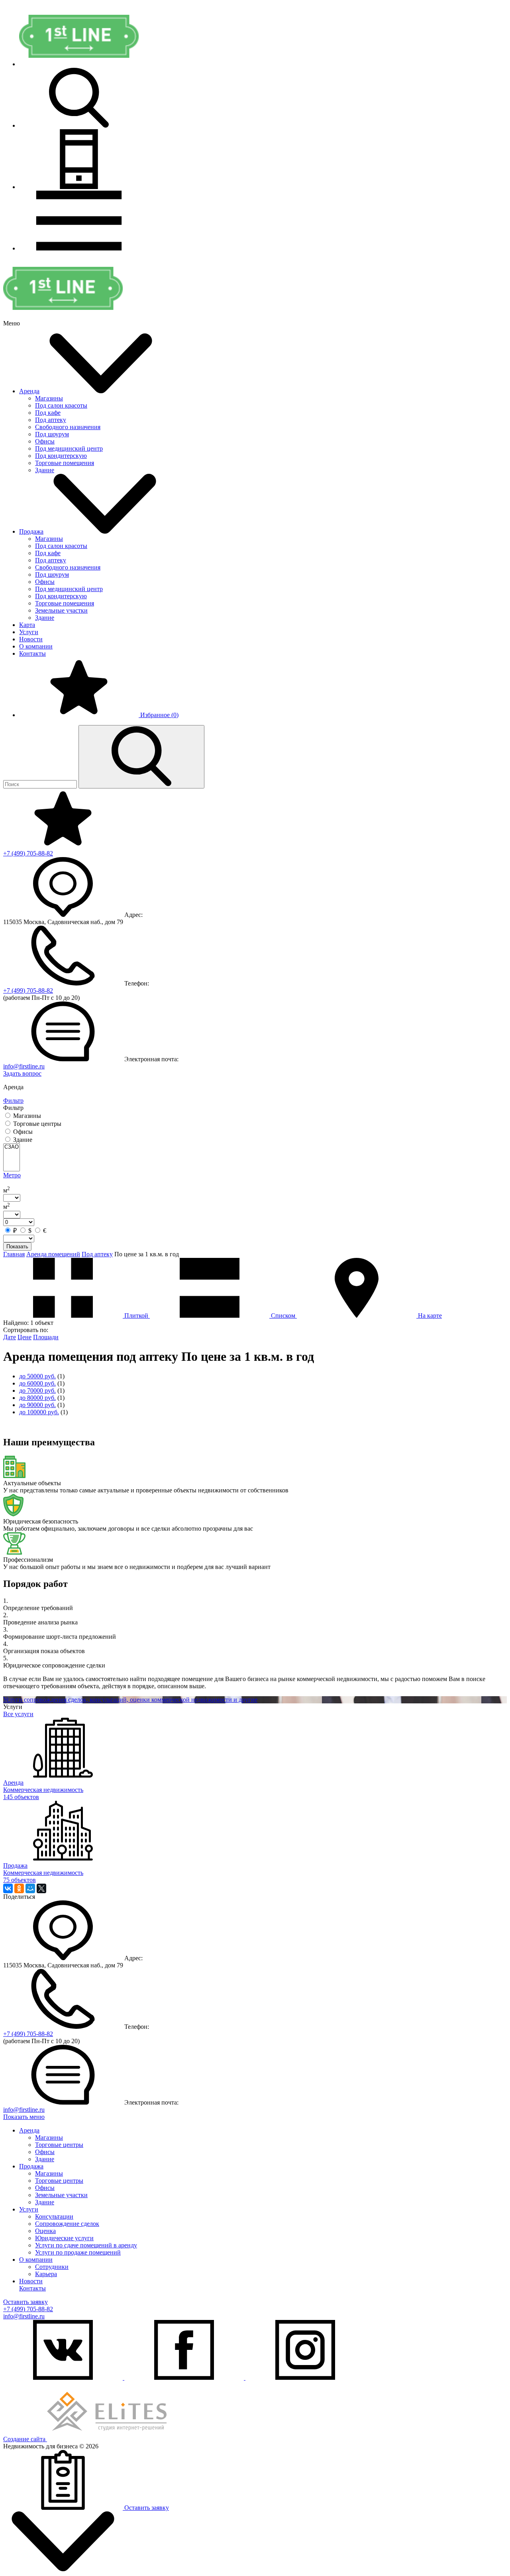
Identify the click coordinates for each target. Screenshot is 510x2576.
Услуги (29, 632)
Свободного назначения (68, 427)
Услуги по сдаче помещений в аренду (86, 2245)
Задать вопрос (22, 1073)
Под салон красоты (61, 405)
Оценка (45, 2231)
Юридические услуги (64, 2238)
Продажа (31, 531)
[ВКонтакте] (8, 1888)
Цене (25, 1337)
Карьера (46, 2274)
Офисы (45, 441)
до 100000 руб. (39, 1412)
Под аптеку (51, 420)
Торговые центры (59, 2145)
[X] (41, 1888)
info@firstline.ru (24, 1066)
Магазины (49, 398)
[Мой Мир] (30, 1888)
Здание (45, 470)
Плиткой (136, 1316)
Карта (27, 625)
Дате (10, 1337)
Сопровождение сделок (67, 2224)
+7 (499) (28, 853)
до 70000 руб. (37, 1390)
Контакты (32, 653)
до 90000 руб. (37, 1405)
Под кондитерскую (61, 456)
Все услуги (18, 1714)
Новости (31, 639)
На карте (429, 1316)
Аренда (29, 391)
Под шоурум (52, 434)
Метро (12, 1175)
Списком (283, 1316)
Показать (17, 1247)
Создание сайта (25, 2439)
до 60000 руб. (37, 1383)
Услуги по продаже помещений (78, 2252)
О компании (36, 646)
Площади (46, 1337)
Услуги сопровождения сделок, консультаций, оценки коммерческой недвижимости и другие (130, 1700)
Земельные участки (61, 610)
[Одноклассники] (19, 1888)
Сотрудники (52, 2267)
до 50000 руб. (37, 1376)
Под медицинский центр (69, 448)
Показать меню (24, 2117)
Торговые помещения (65, 463)
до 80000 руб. (37, 1398)
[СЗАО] (12, 1147)
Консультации (54, 2216)
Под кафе (48, 413)
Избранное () (159, 715)
